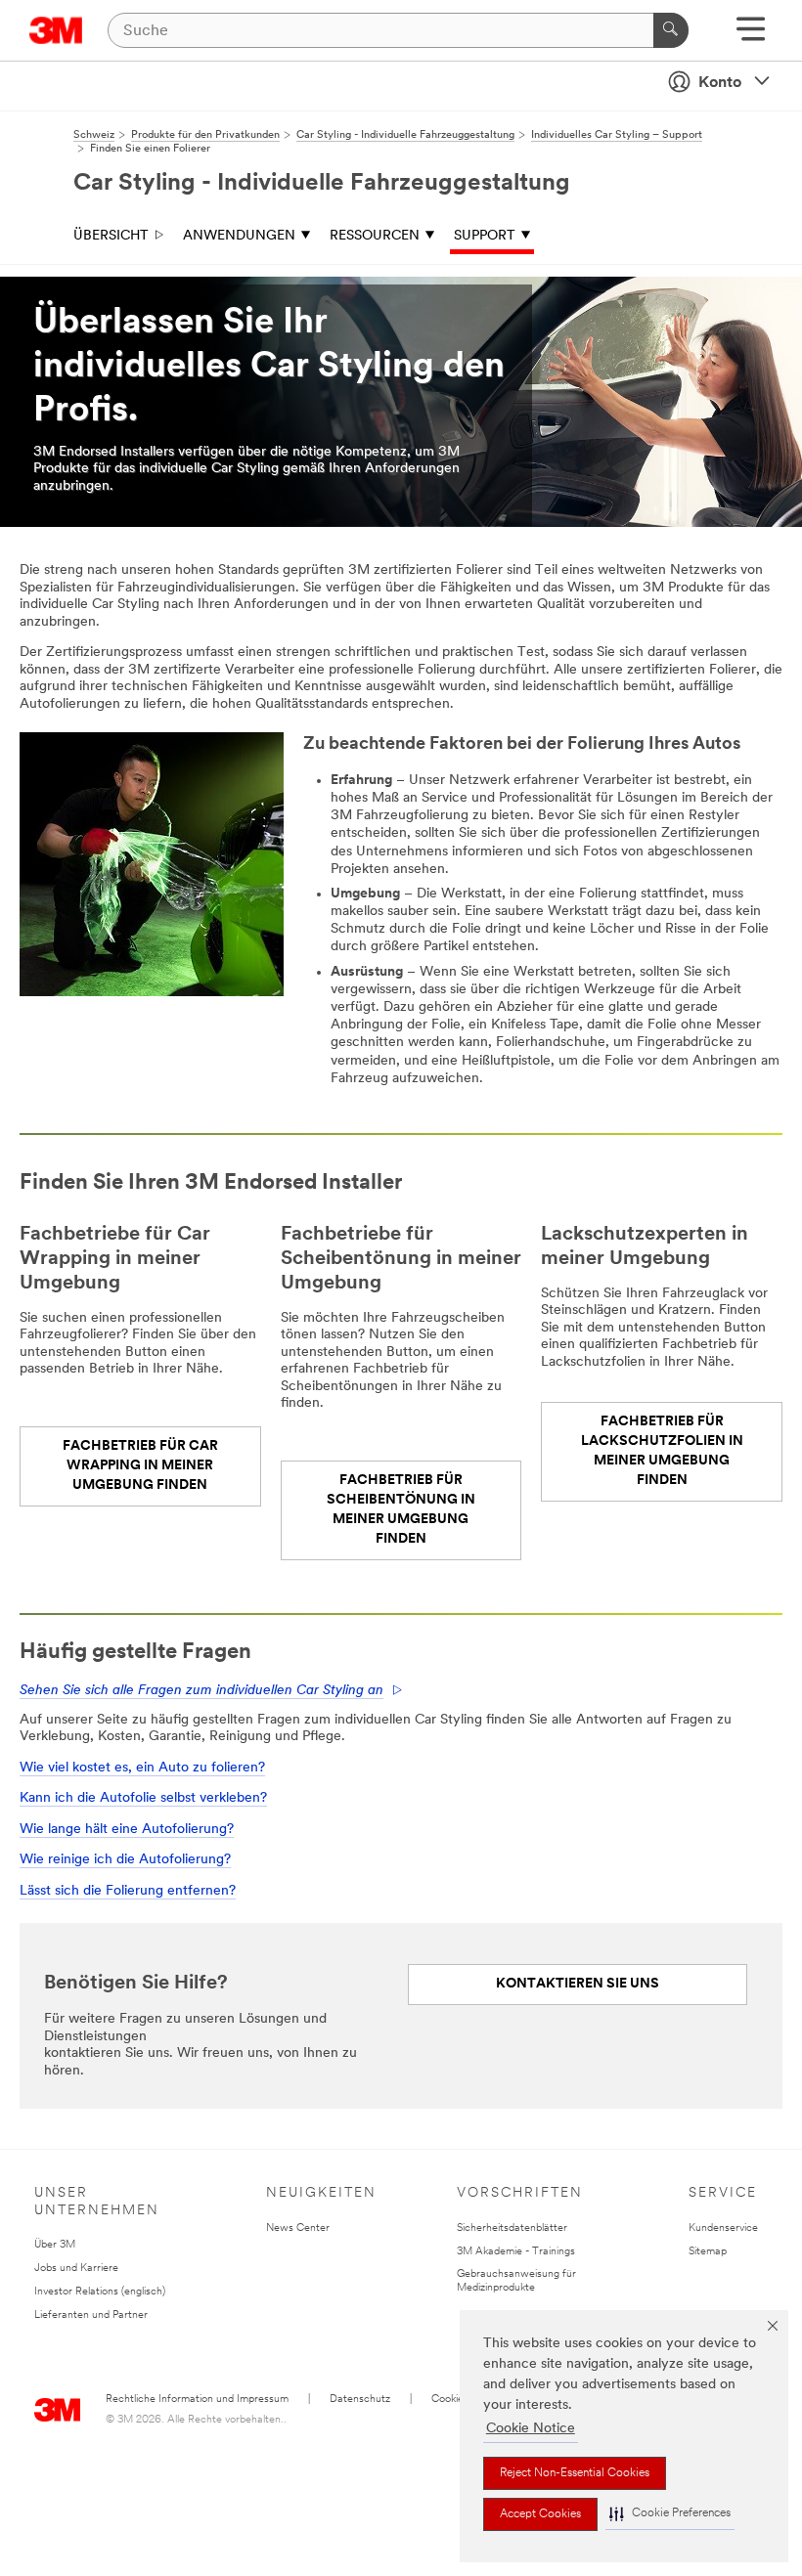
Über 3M (55, 2245)
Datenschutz (360, 2400)
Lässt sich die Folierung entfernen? (128, 1891)
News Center (298, 2228)
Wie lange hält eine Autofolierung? (127, 1830)
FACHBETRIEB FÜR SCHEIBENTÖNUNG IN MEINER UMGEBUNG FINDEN (401, 1510)
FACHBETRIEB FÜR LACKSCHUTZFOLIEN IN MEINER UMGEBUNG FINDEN (662, 1451)
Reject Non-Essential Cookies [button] (575, 2473)
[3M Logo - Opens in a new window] (56, 30)
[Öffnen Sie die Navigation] (751, 36)
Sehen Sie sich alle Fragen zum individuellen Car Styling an (201, 1691)
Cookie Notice (531, 2429)
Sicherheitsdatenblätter (512, 2228)
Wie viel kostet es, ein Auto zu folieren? (142, 1768)
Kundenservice (723, 2228)
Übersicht (111, 236)
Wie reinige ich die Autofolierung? (125, 1860)
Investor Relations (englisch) (100, 2292)
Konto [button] (720, 83)
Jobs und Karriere (76, 2269)
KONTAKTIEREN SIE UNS (578, 1984)
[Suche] (671, 30)
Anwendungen (239, 236)
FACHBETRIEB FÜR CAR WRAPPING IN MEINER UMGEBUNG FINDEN (140, 1466)
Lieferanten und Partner (91, 2315)
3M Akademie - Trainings (516, 2252)
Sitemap (708, 2252)
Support (485, 236)
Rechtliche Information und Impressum (197, 2400)
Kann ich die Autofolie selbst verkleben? (143, 1798)
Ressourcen (375, 236)
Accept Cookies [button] (540, 2514)
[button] (670, 2514)
